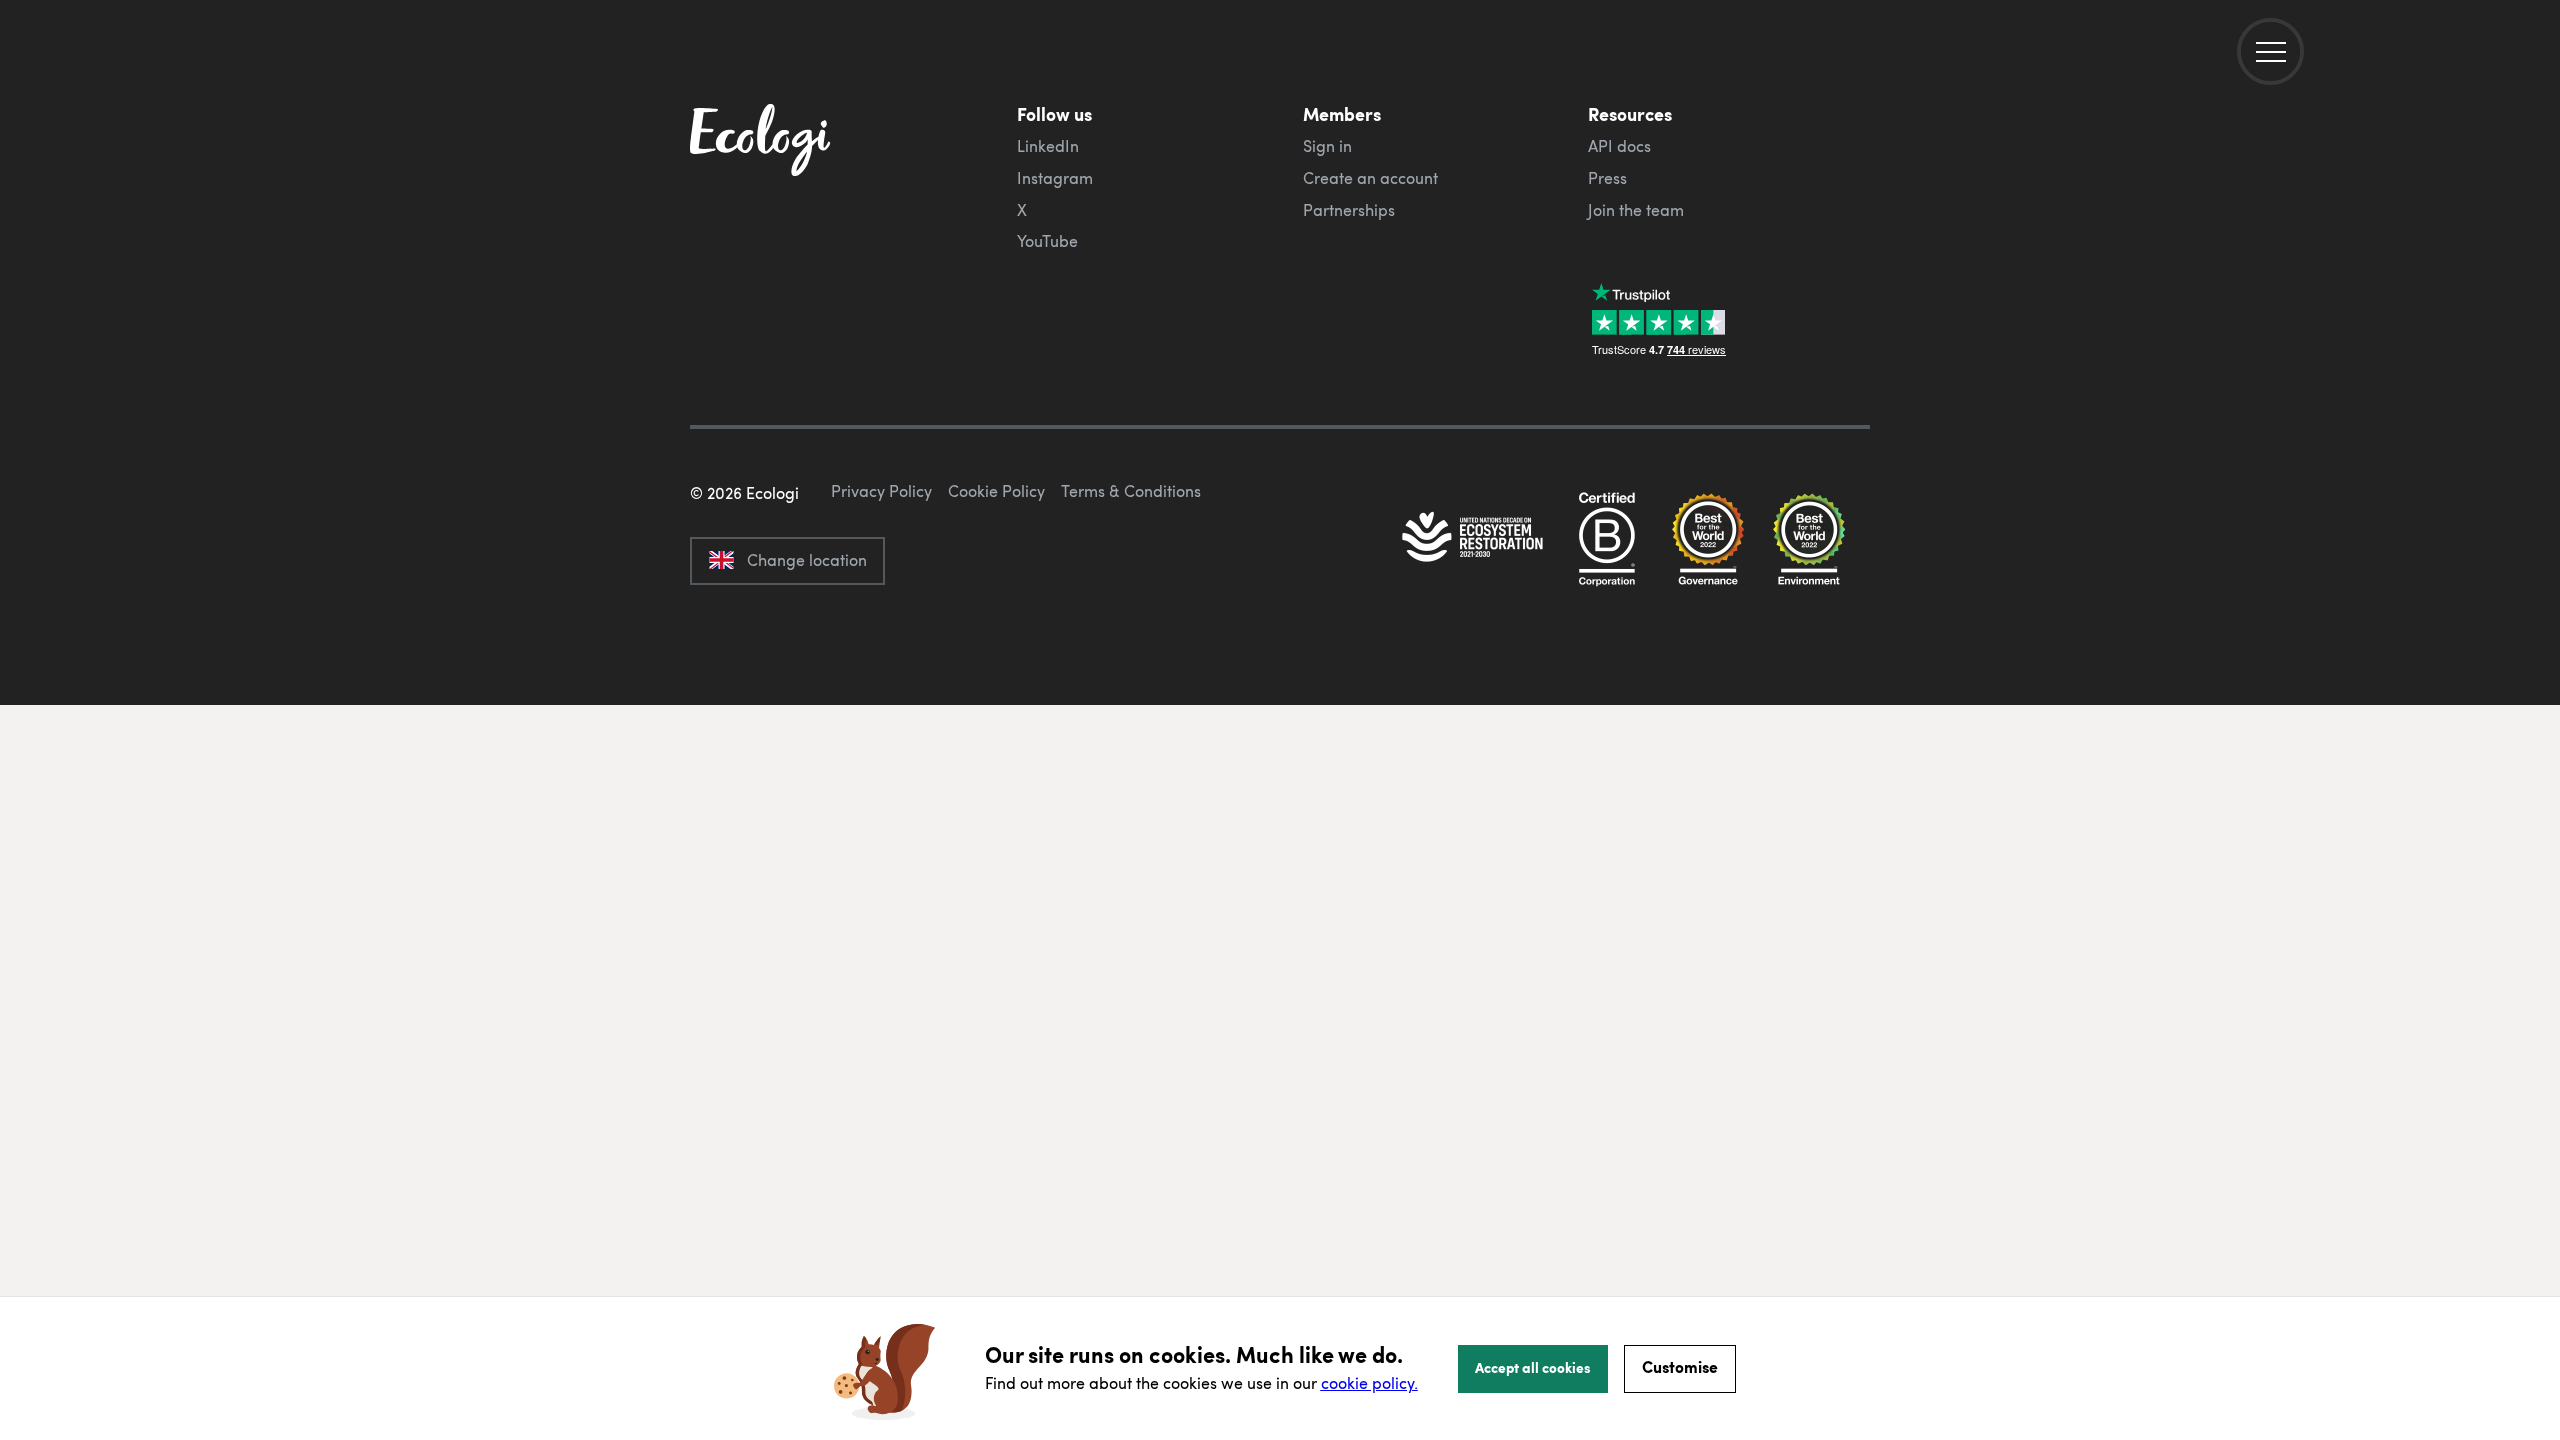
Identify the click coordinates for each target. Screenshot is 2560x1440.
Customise (1680, 1366)
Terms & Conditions (1131, 491)
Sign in (1327, 146)
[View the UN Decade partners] (1474, 539)
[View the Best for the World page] (1708, 539)
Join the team (1636, 210)
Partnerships (1349, 210)
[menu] (2270, 51)
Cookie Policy (996, 491)
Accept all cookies (1533, 1367)
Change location (807, 560)
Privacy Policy (881, 491)
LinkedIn (1048, 146)
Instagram (1055, 178)
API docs (1619, 146)
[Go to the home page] (306, 56)
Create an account (1370, 178)
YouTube (1047, 241)
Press (1607, 178)
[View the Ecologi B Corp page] (1607, 539)
